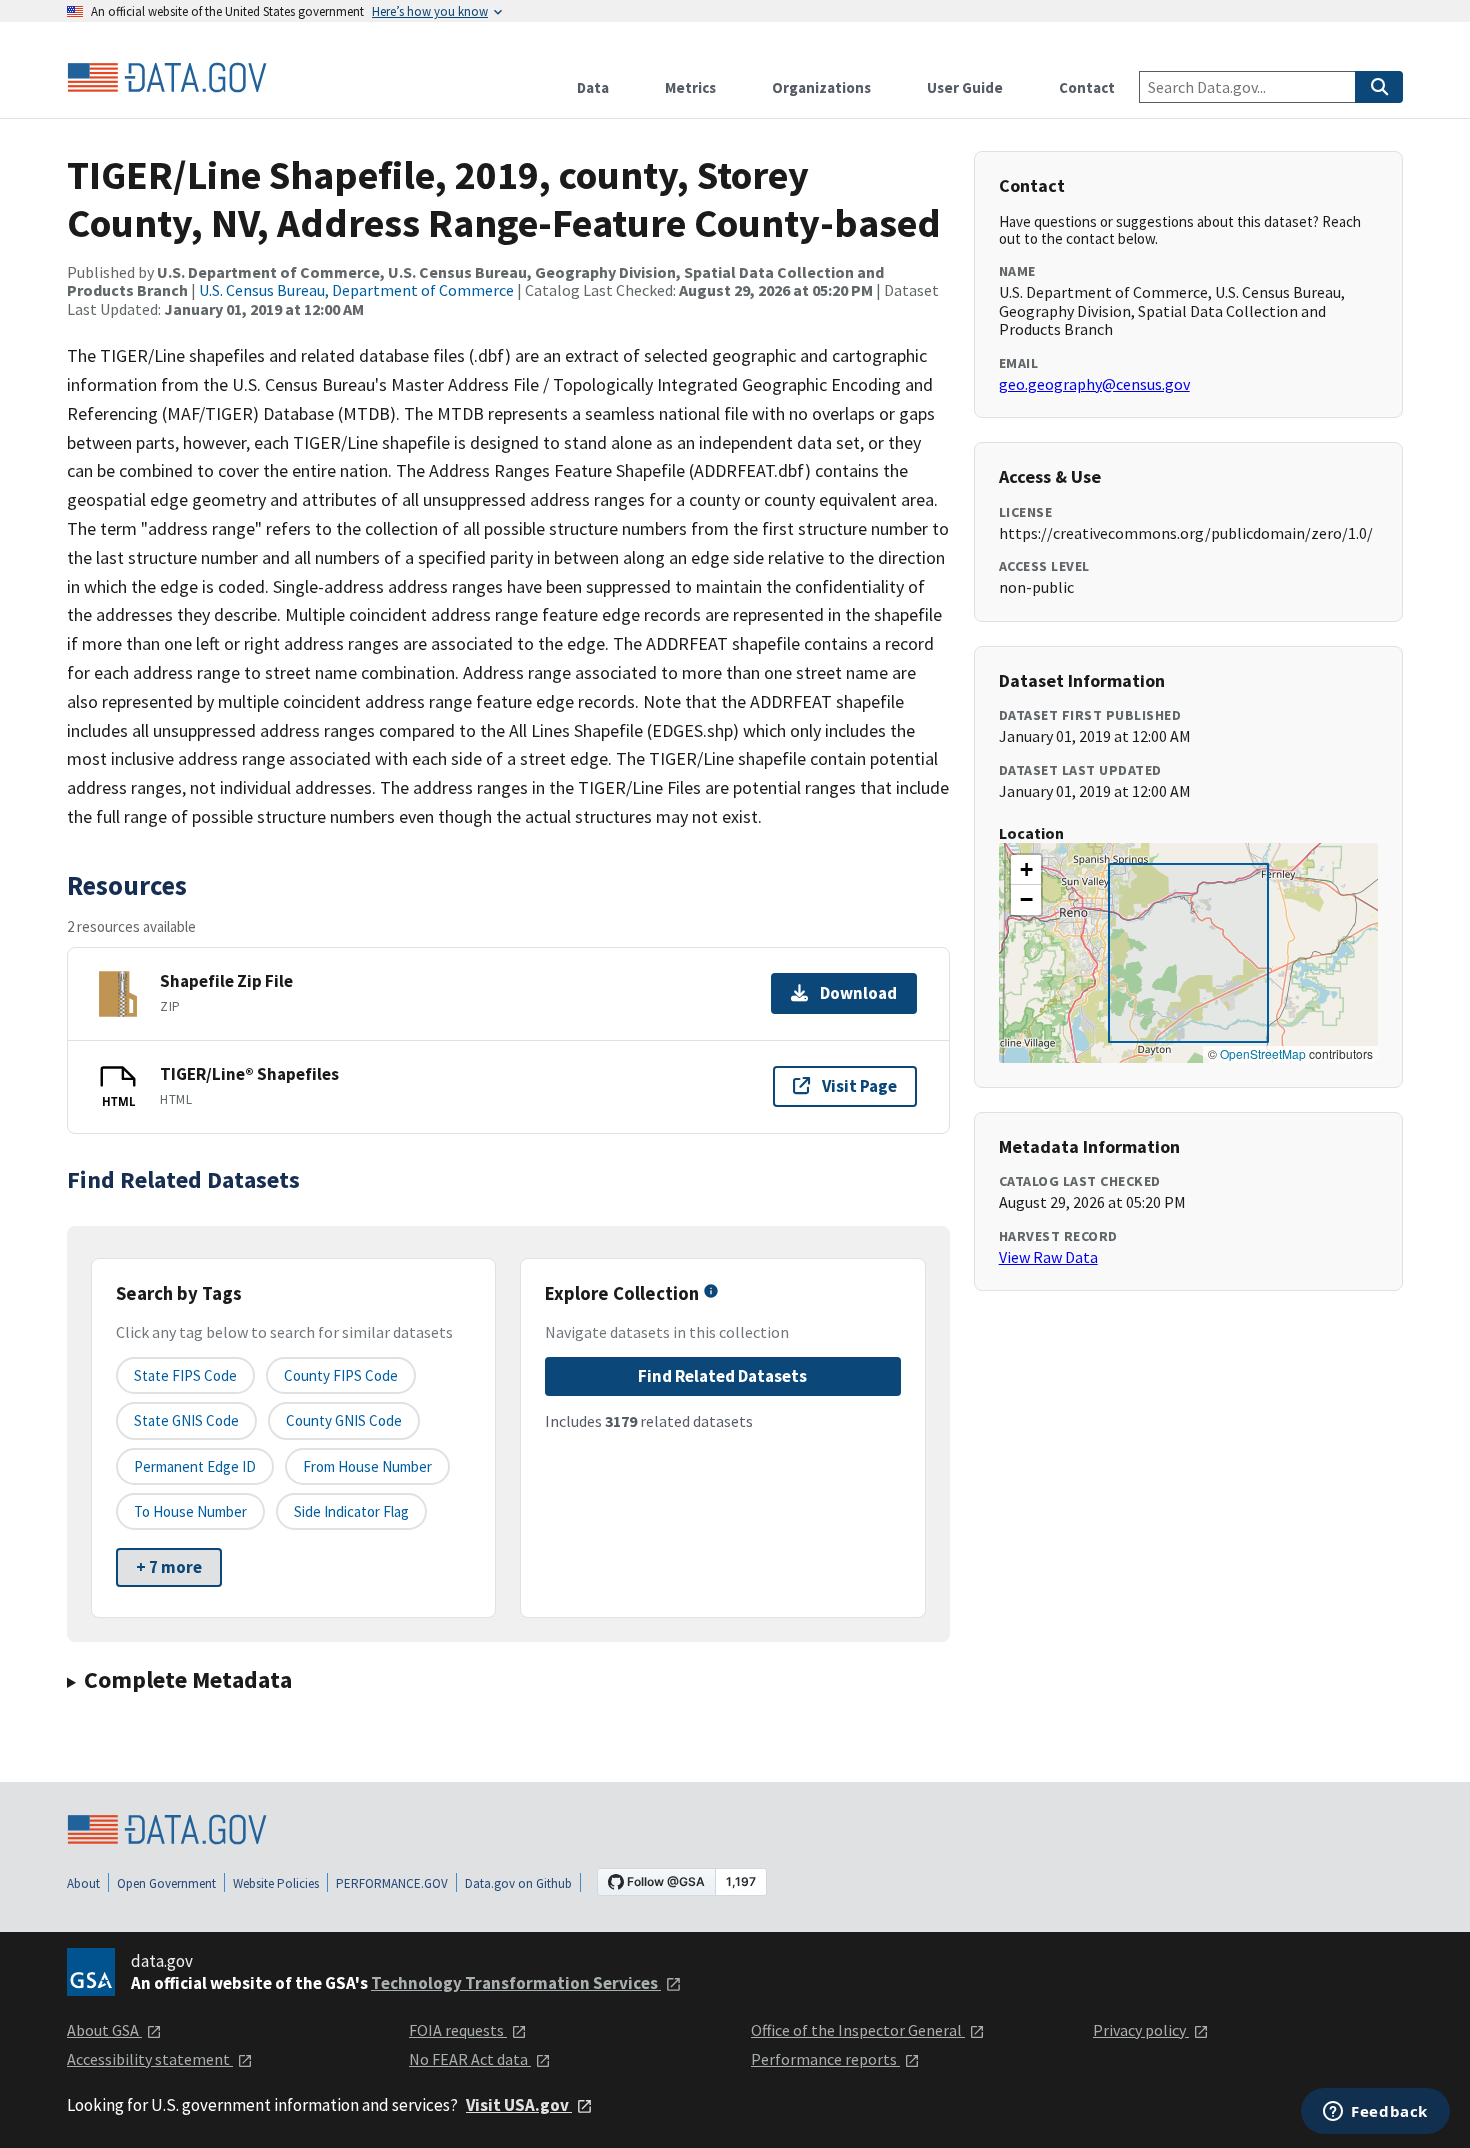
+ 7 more (169, 1567)
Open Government (166, 1883)
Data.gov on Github (518, 1883)
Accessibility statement (150, 2059)
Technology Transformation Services (516, 1983)
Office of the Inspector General (858, 2030)
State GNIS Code (186, 1420)
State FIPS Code (185, 1375)
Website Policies (276, 1883)
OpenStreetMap (1263, 1053)
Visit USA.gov (519, 2105)
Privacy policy (1141, 2030)
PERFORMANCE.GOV (392, 1883)
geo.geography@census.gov (1094, 384)
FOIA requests (458, 2030)
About (83, 1883)
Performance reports (825, 2059)
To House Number (190, 1511)
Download (858, 993)
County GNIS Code (344, 1420)
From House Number (367, 1466)
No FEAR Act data (470, 2059)
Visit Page (859, 1086)
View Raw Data (1048, 1257)
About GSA (104, 2030)
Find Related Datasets (722, 1376)
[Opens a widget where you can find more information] (1375, 2113)
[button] (1026, 870)
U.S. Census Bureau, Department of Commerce (356, 290)
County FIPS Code (341, 1375)
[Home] (167, 78)
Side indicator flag (351, 1511)
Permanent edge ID (195, 1466)
